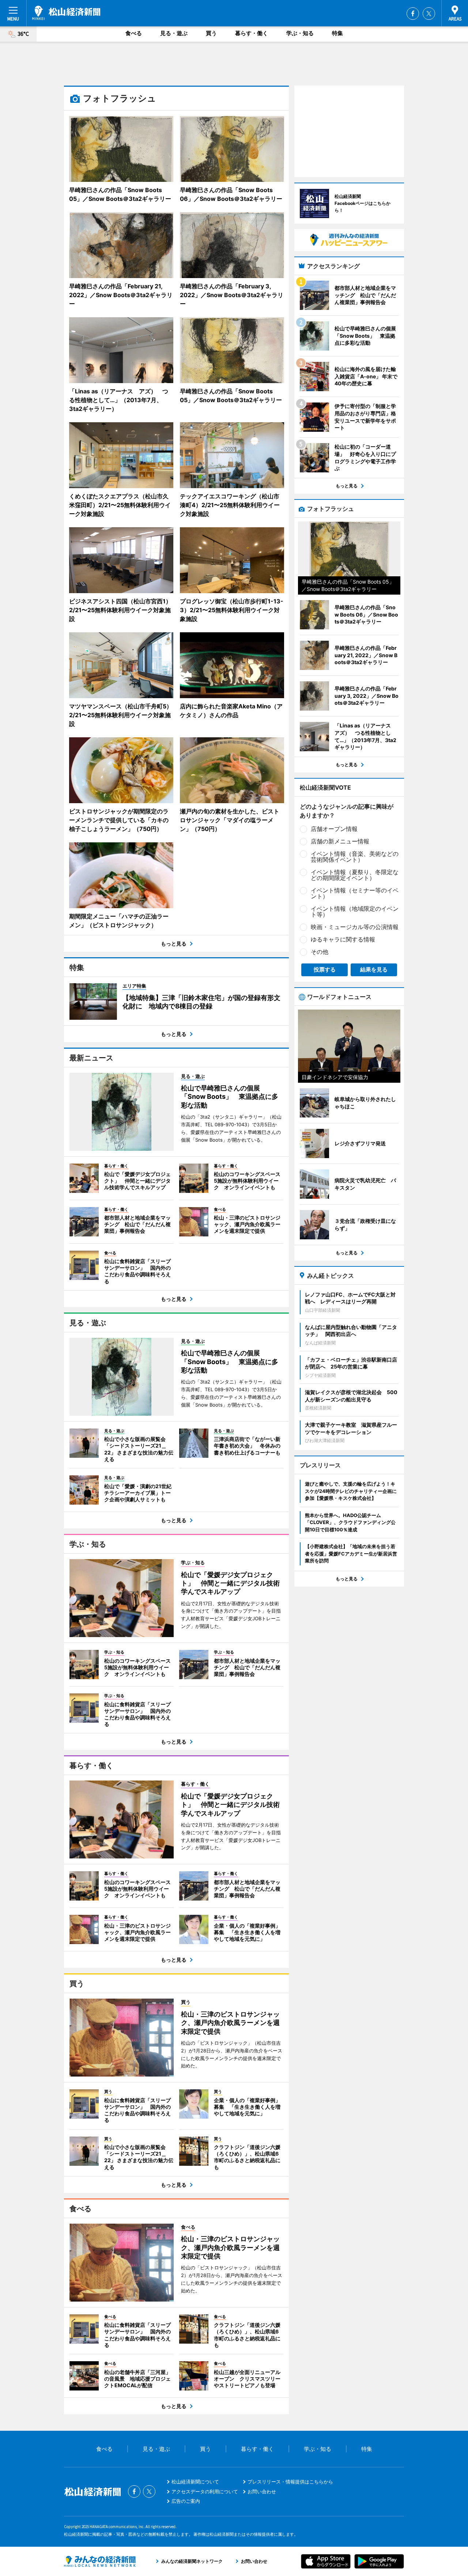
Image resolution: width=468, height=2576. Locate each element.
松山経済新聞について (195, 2482)
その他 (320, 952)
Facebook (413, 14)
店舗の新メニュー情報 (340, 841)
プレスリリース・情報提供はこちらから (290, 2482)
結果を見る (374, 969)
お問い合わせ (262, 2491)
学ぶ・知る (300, 33)
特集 (337, 33)
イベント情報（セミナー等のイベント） (355, 893)
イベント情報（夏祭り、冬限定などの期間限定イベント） (355, 875)
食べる (134, 33)
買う (211, 33)
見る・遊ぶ (174, 33)
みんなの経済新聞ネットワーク (100, 2561)
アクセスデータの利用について (205, 2491)
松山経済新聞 (66, 13)
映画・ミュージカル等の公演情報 (355, 927)
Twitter (429, 14)
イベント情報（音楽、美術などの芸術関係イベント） (355, 857)
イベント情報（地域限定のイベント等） (355, 911)
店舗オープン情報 (334, 829)
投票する (325, 969)
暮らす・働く (252, 33)
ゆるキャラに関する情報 (343, 939)
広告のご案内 (186, 2501)
